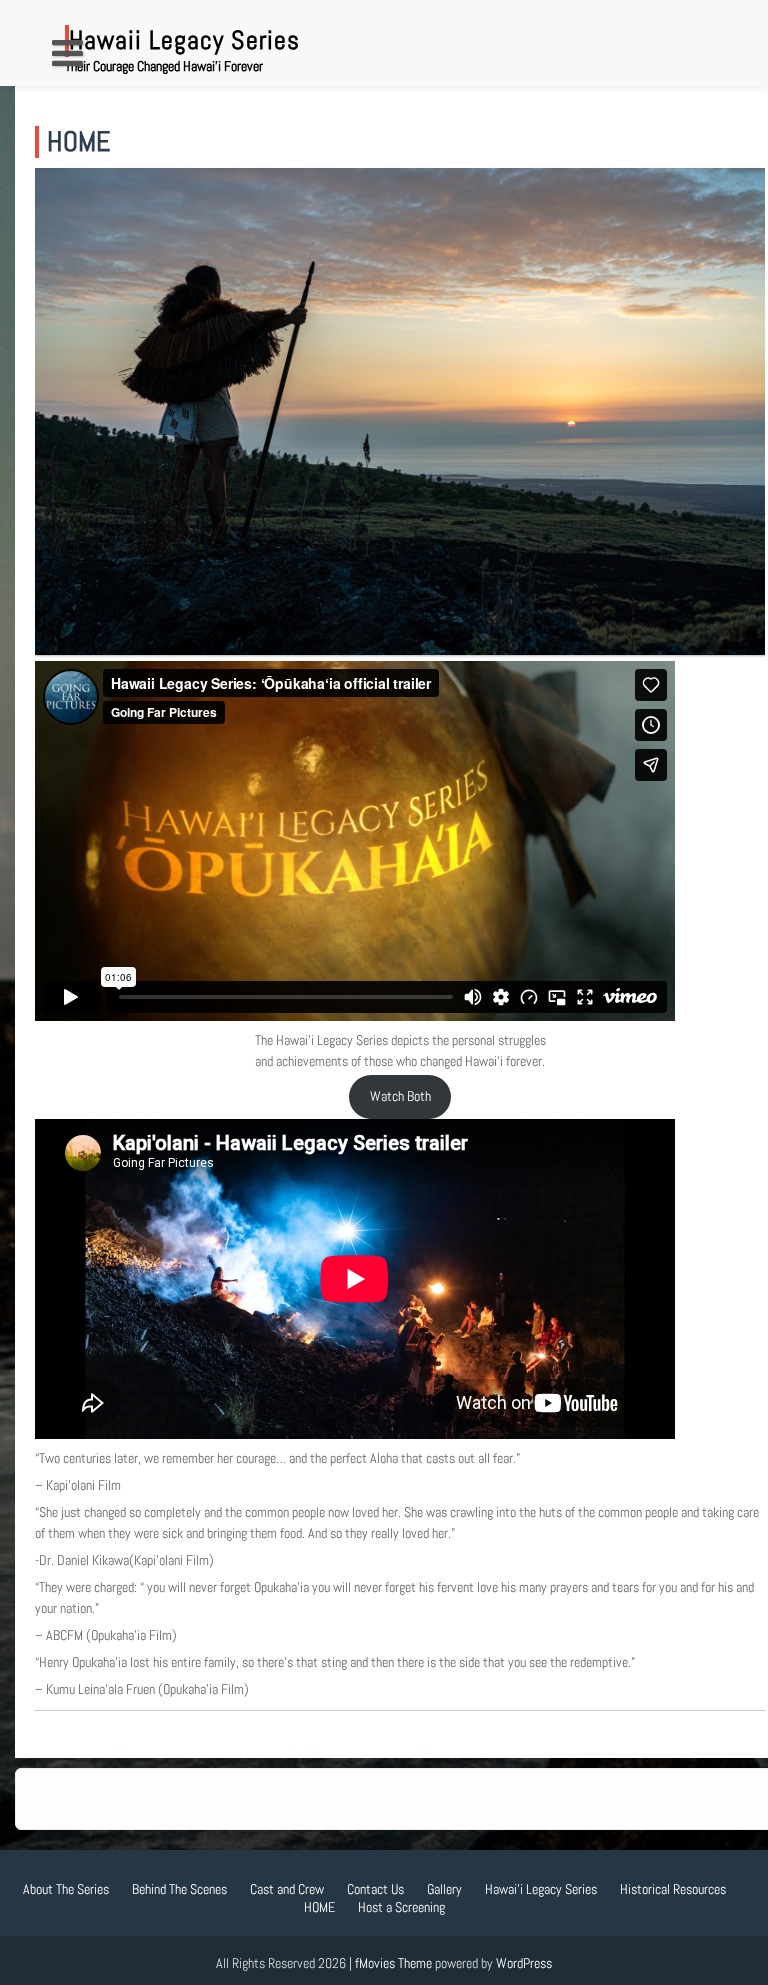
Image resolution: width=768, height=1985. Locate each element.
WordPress (524, 1963)
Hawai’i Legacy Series (541, 1889)
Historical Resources (673, 1889)
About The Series (66, 1889)
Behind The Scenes (179, 1889)
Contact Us (375, 1889)
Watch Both (400, 1096)
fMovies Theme (393, 1963)
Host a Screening (401, 1907)
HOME (319, 1907)
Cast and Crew (287, 1889)
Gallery (444, 1889)
